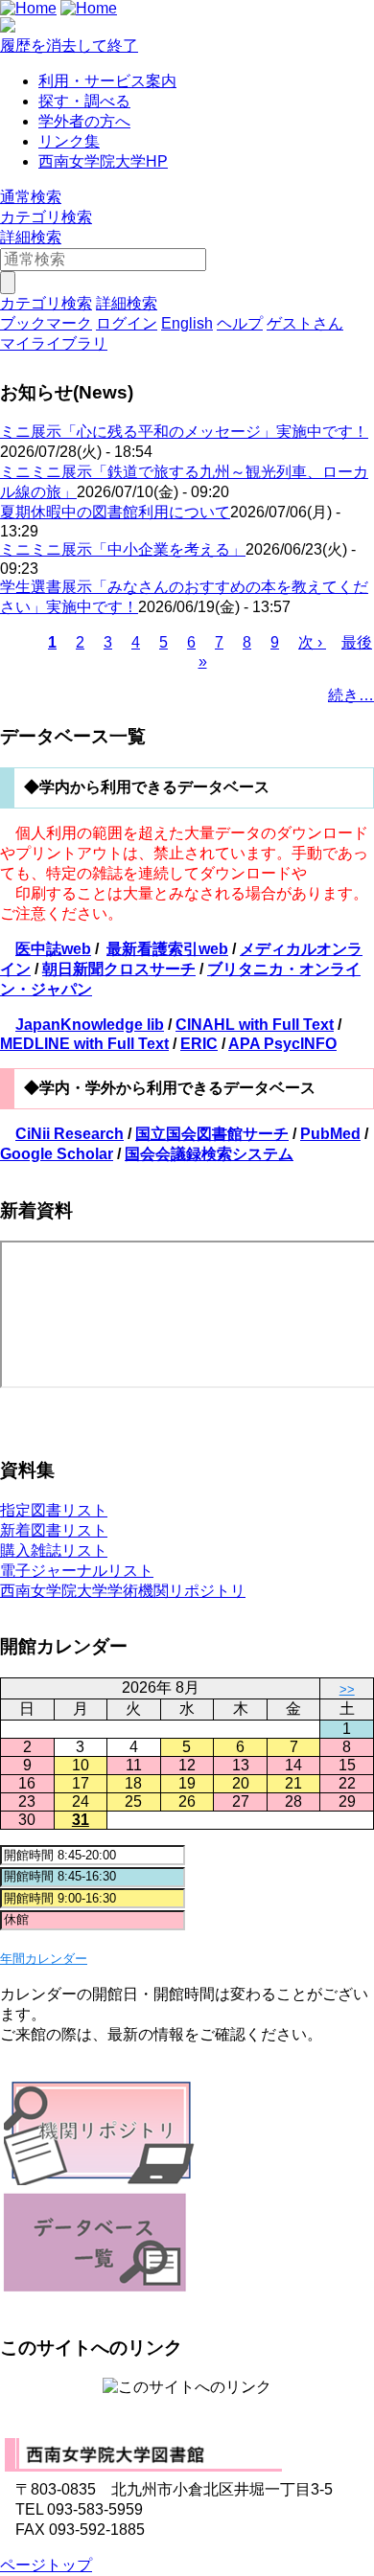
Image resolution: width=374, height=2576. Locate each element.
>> (347, 1689)
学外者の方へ (84, 121)
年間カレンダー (44, 1959)
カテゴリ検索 (46, 217)
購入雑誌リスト (54, 1550)
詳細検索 (31, 237)
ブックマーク (46, 323)
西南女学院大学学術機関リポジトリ (123, 1591)
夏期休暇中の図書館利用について (115, 512)
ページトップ (46, 2565)
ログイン (127, 323)
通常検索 (31, 197)
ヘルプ (240, 323)
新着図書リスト (54, 1530)
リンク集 (69, 141)
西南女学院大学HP (103, 161)
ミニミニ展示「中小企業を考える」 (123, 549)
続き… (351, 695)
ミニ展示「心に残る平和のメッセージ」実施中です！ (184, 432)
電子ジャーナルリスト (77, 1571)
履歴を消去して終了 (69, 46)
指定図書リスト (54, 1510)
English (187, 323)
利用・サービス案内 (107, 81)
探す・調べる (84, 101)
